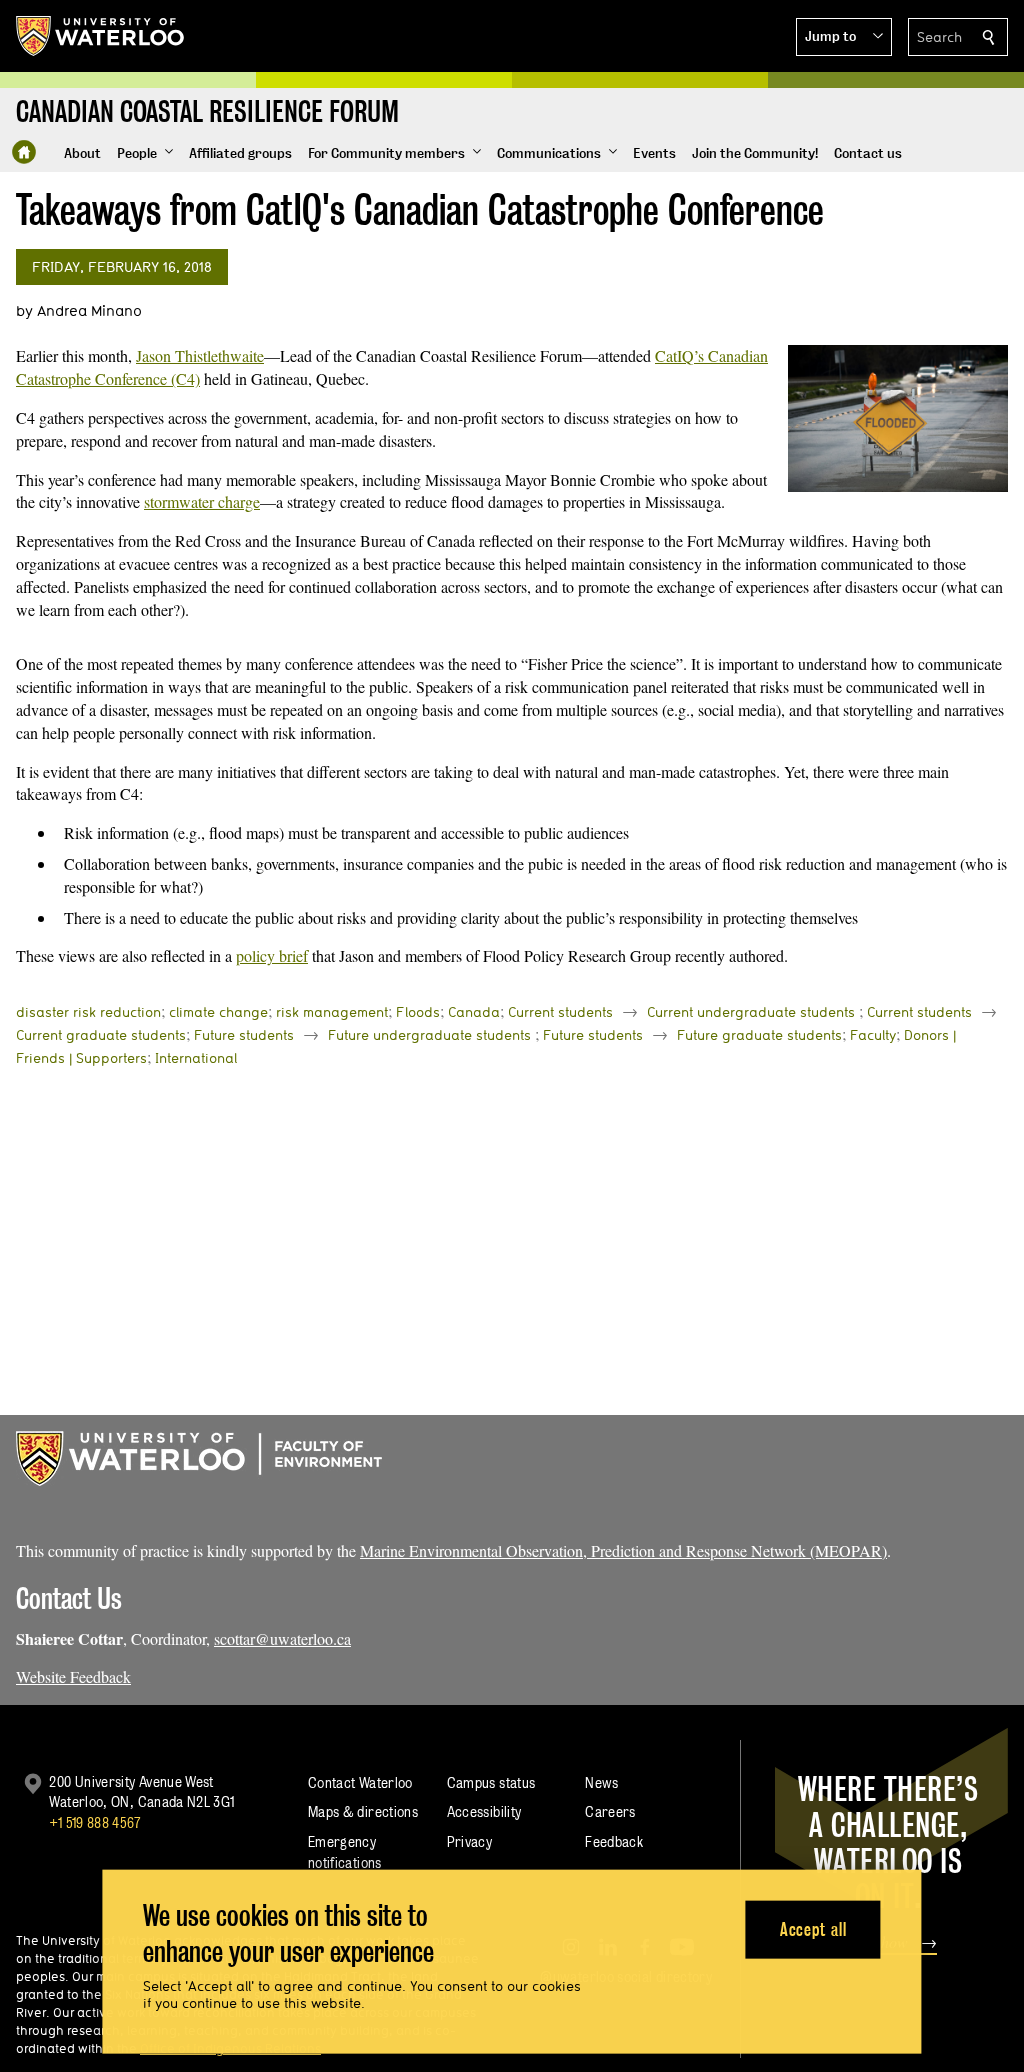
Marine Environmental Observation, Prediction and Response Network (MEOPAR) (623, 1550)
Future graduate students (759, 1035)
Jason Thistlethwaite (200, 355)
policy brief (272, 955)
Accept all (813, 1928)
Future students (244, 1035)
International (196, 1058)
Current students (560, 1012)
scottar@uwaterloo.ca (282, 1638)
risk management (332, 1012)
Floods (418, 1012)
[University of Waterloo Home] (101, 36)
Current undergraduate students (751, 1012)
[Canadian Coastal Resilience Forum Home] (24, 152)
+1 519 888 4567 (95, 1822)
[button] (844, 37)
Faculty (873, 1035)
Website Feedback (73, 1676)
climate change (218, 1012)
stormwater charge (202, 501)
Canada (474, 1012)
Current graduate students (101, 1035)
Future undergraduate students (429, 1035)
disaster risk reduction (88, 1012)
